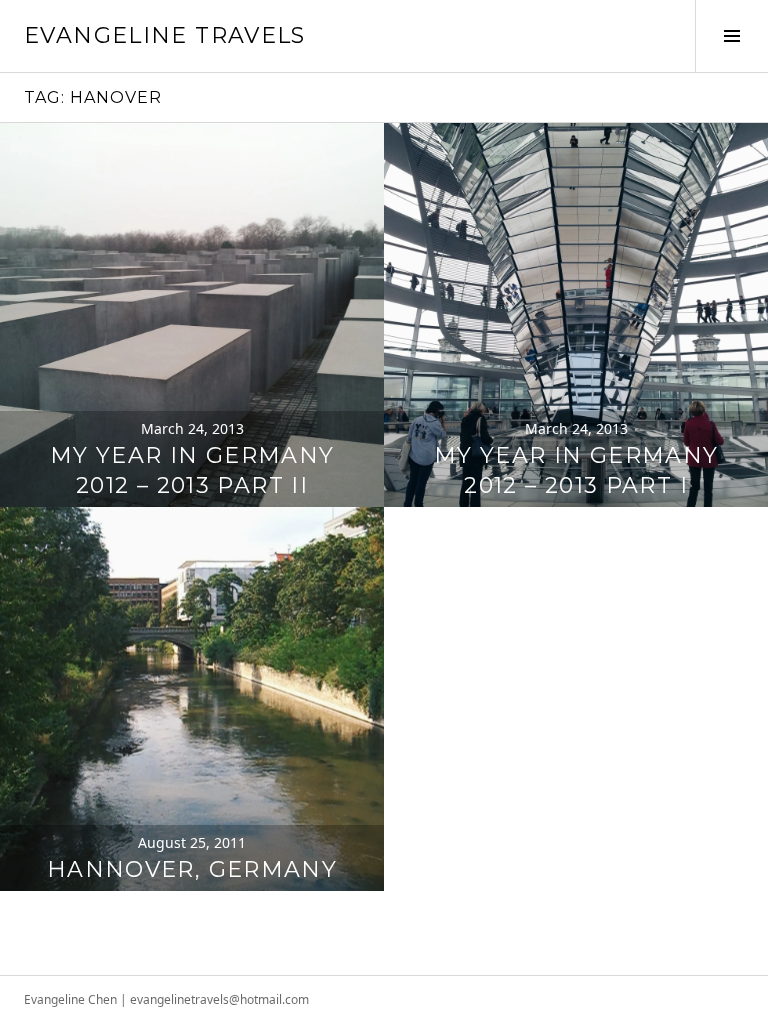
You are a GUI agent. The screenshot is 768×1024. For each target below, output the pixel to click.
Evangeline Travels (165, 35)
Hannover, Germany (192, 869)
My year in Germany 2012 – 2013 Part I (576, 470)
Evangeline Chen (70, 999)
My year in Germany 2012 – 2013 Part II (192, 470)
